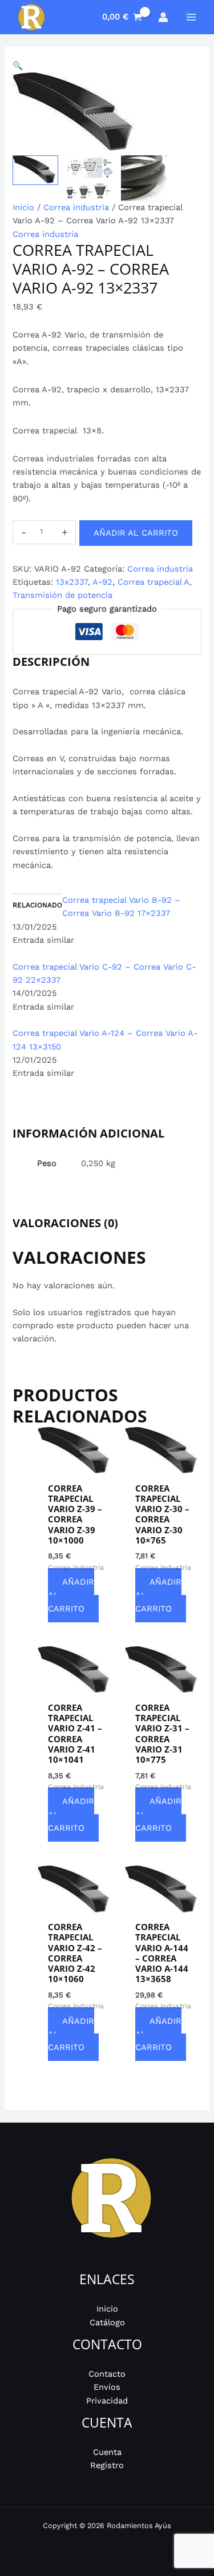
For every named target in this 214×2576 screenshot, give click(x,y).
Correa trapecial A (154, 582)
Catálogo (107, 2322)
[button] (107, 66)
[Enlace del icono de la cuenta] (163, 17)
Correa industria (76, 207)
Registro (107, 2465)
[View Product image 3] (144, 178)
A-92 (102, 582)
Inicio (23, 207)
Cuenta (107, 2452)
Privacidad (107, 2401)
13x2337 (72, 582)
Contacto (107, 2374)
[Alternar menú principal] (191, 17)
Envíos (107, 2387)
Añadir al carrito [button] (71, 1595)
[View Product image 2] (90, 178)
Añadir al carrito (136, 533)
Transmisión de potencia (62, 595)
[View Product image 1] (35, 170)
